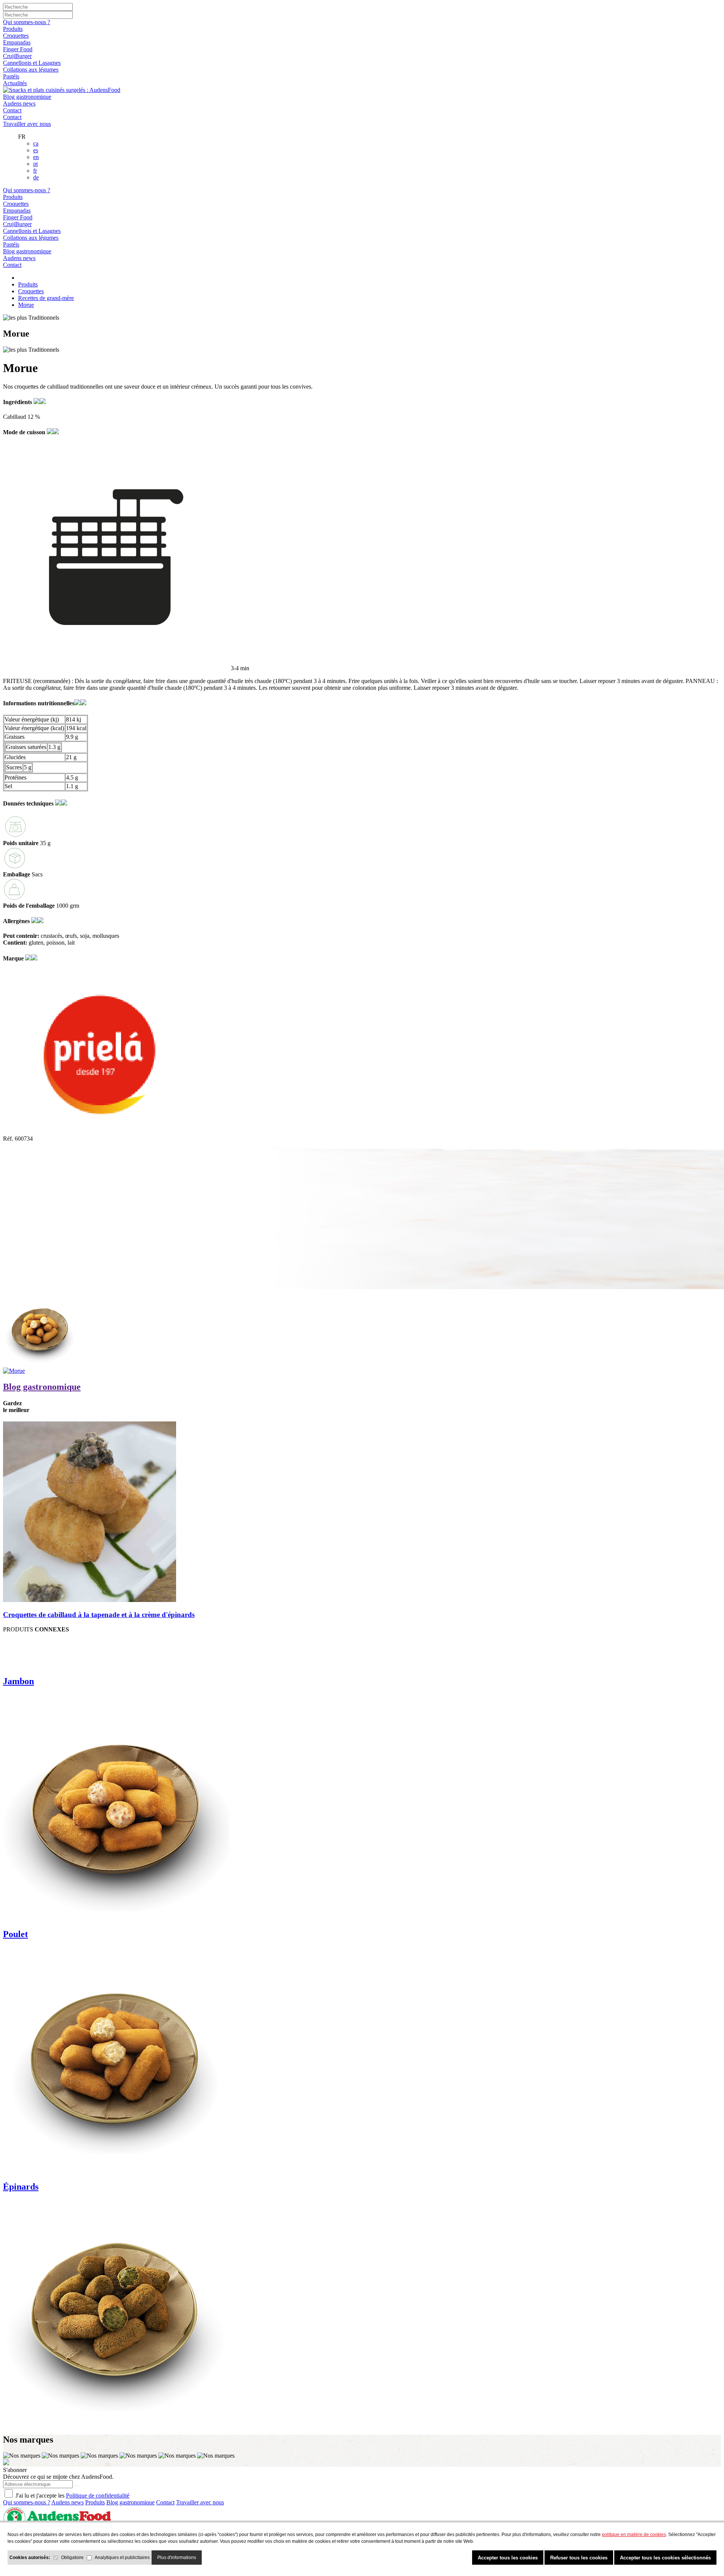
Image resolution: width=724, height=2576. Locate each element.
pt (35, 164)
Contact (12, 110)
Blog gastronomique (27, 97)
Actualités (15, 83)
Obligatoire (72, 2558)
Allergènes (17, 921)
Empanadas (17, 42)
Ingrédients (18, 402)
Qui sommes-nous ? (27, 22)
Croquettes (16, 36)
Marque (14, 958)
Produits (13, 29)
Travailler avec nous (27, 124)
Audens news (19, 103)
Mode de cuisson (25, 432)
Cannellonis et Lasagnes (32, 63)
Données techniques (29, 803)
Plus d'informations (177, 2558)
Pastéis (11, 76)
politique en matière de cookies (634, 2535)
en (36, 157)
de (36, 177)
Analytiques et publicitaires (122, 2558)
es (36, 150)
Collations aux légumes (31, 70)
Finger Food (18, 49)
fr (35, 171)
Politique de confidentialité (98, 2496)
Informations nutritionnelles (39, 703)
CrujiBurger (17, 56)
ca (36, 143)
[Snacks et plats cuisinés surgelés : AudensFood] (62, 90)
